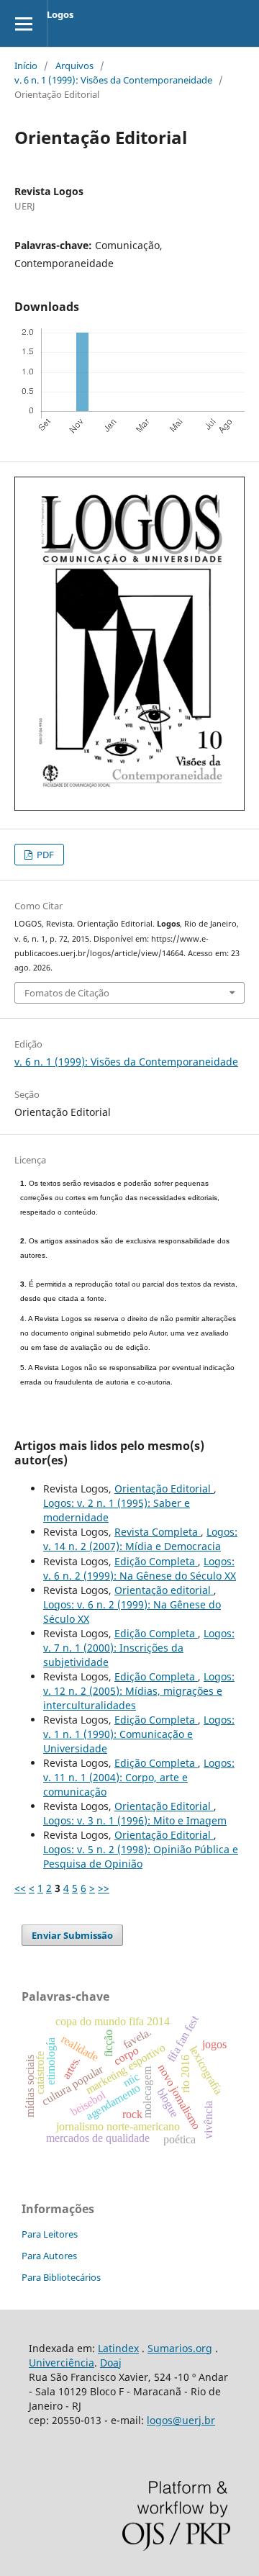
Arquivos (74, 66)
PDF (44, 855)
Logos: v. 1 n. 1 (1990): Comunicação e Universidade (139, 1734)
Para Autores (49, 2256)
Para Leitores (50, 2234)
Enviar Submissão (72, 1935)
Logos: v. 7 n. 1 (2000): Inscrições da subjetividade (139, 1648)
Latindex (118, 2348)
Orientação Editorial (164, 1489)
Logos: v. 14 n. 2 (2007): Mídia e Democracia (140, 1539)
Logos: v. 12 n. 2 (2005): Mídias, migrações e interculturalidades (139, 1691)
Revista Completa (158, 1532)
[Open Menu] (23, 23)
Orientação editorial (164, 1590)
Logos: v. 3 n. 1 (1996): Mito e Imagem (135, 1820)
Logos (60, 14)
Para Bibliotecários (61, 2277)
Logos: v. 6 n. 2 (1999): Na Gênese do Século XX (140, 1568)
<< (20, 1888)
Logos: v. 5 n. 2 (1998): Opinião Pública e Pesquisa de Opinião (141, 1856)
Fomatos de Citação (67, 993)
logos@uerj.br (181, 2420)
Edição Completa (156, 1561)
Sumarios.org (180, 2348)
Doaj (111, 2363)
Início (26, 66)
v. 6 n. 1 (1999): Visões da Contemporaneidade (113, 80)
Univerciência (62, 2363)
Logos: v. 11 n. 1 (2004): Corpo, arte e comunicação (139, 1777)
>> (104, 1888)
